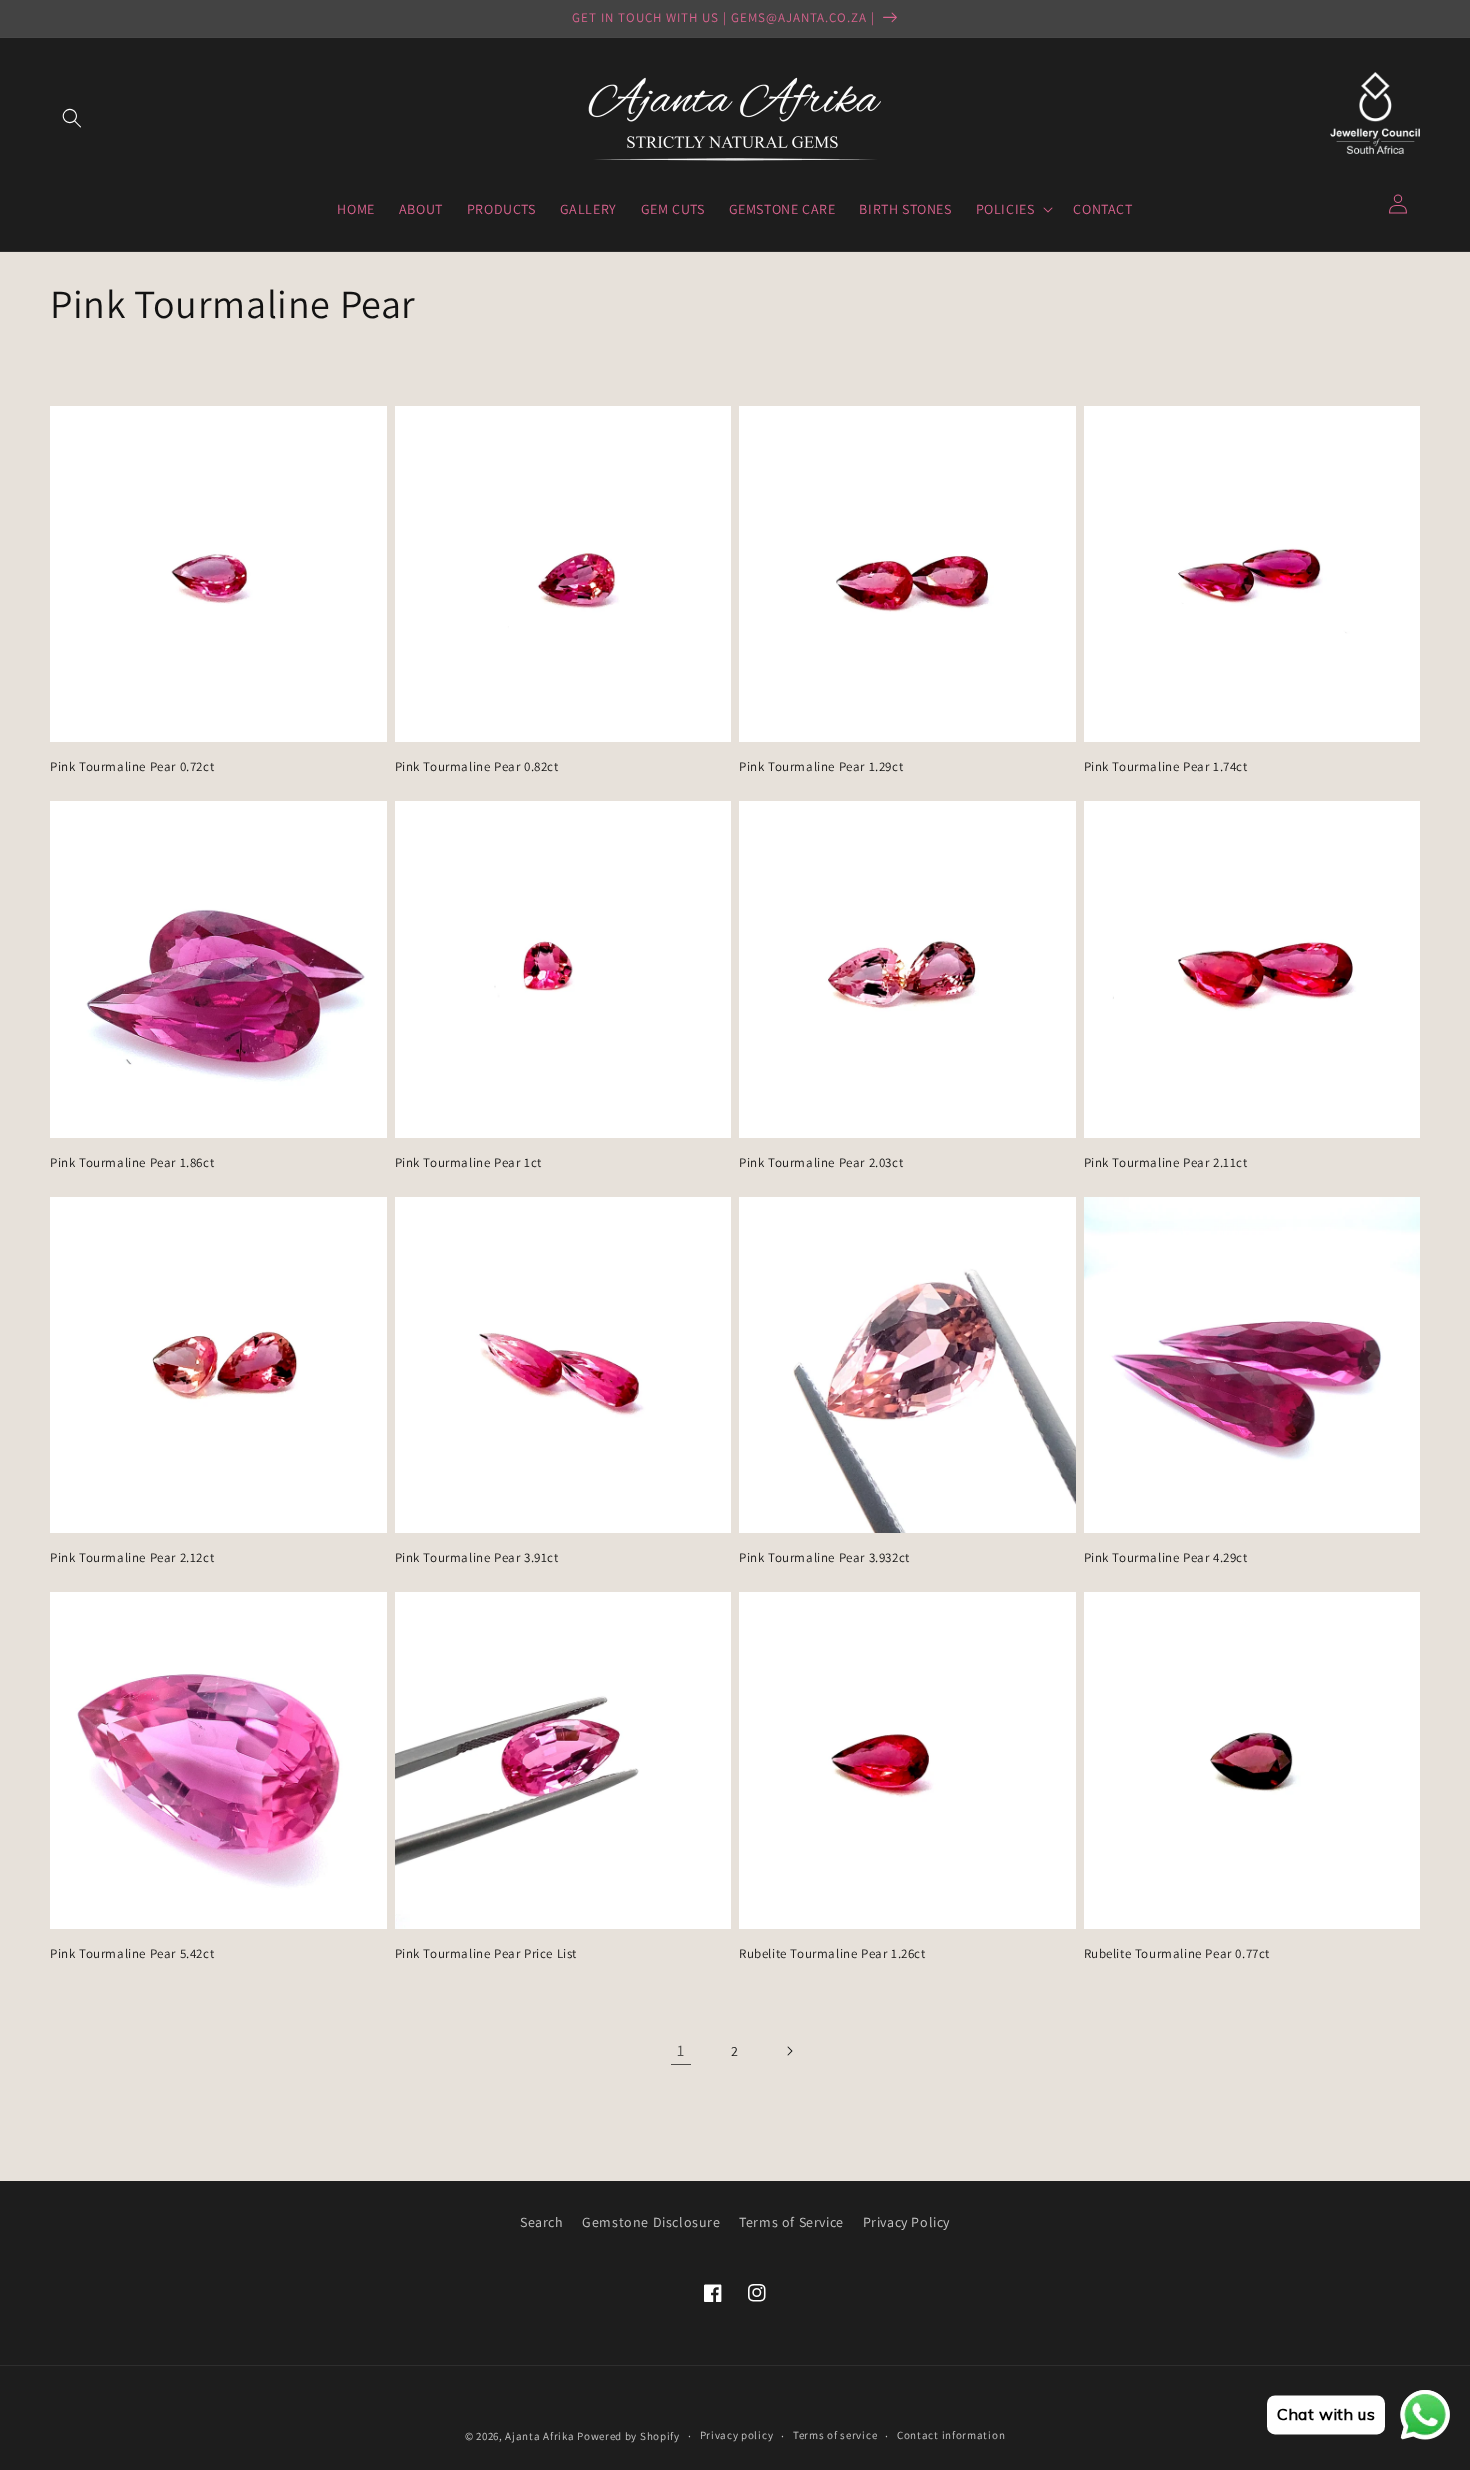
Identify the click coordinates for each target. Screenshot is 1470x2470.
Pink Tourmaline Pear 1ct (468, 1163)
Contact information (951, 2435)
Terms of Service (791, 2222)
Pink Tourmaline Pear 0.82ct (477, 767)
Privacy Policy (906, 2222)
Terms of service (835, 2435)
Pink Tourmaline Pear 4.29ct (1166, 1558)
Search (542, 2222)
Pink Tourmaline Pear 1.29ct (821, 767)
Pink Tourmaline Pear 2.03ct (821, 1163)
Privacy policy (737, 2435)
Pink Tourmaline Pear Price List (486, 1954)
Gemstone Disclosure (651, 2222)
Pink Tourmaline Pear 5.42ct (132, 1954)
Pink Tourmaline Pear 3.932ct (824, 1558)
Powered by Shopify (628, 2436)
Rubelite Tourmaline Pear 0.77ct (1177, 1954)
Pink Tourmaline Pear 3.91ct (477, 1558)
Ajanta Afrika (539, 2436)
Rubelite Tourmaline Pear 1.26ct (832, 1954)
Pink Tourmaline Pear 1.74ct (1166, 767)
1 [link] (681, 2050)
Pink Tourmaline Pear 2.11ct (1166, 1163)
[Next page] (789, 2051)
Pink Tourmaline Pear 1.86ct (132, 1163)
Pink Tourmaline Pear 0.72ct (132, 767)
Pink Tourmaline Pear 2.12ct (132, 1558)
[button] (72, 118)
